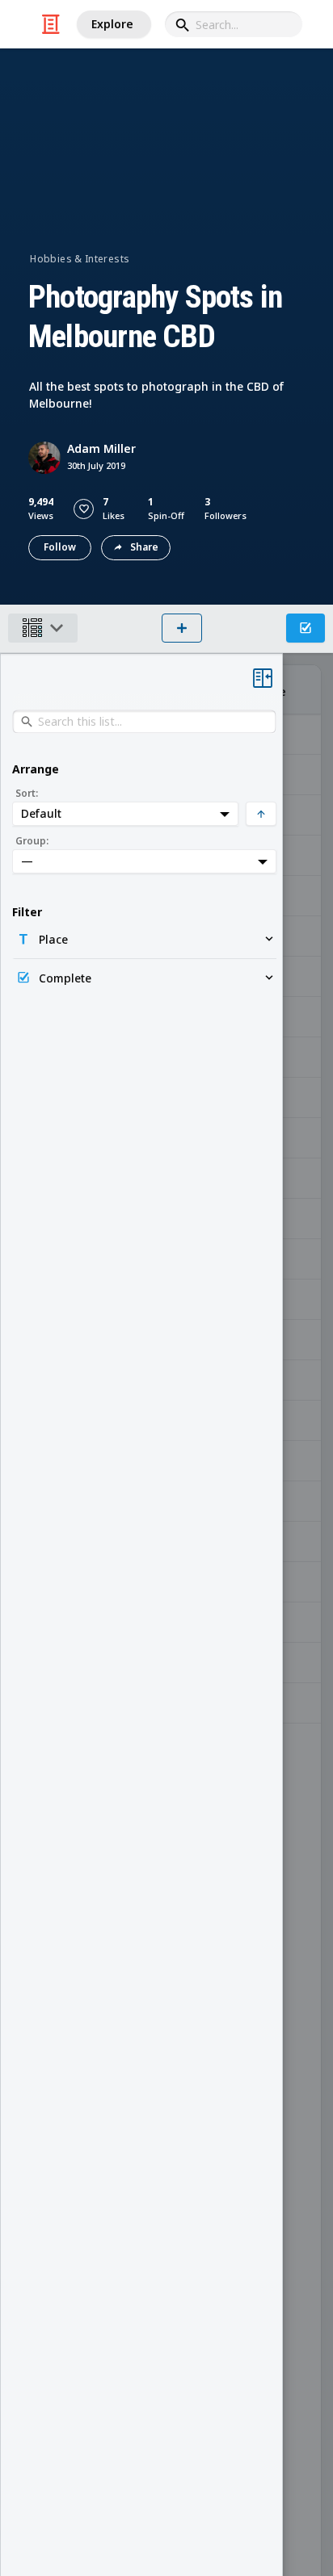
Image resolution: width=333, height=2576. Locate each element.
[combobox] (234, 24)
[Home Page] (51, 24)
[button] (84, 509)
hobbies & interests (80, 259)
